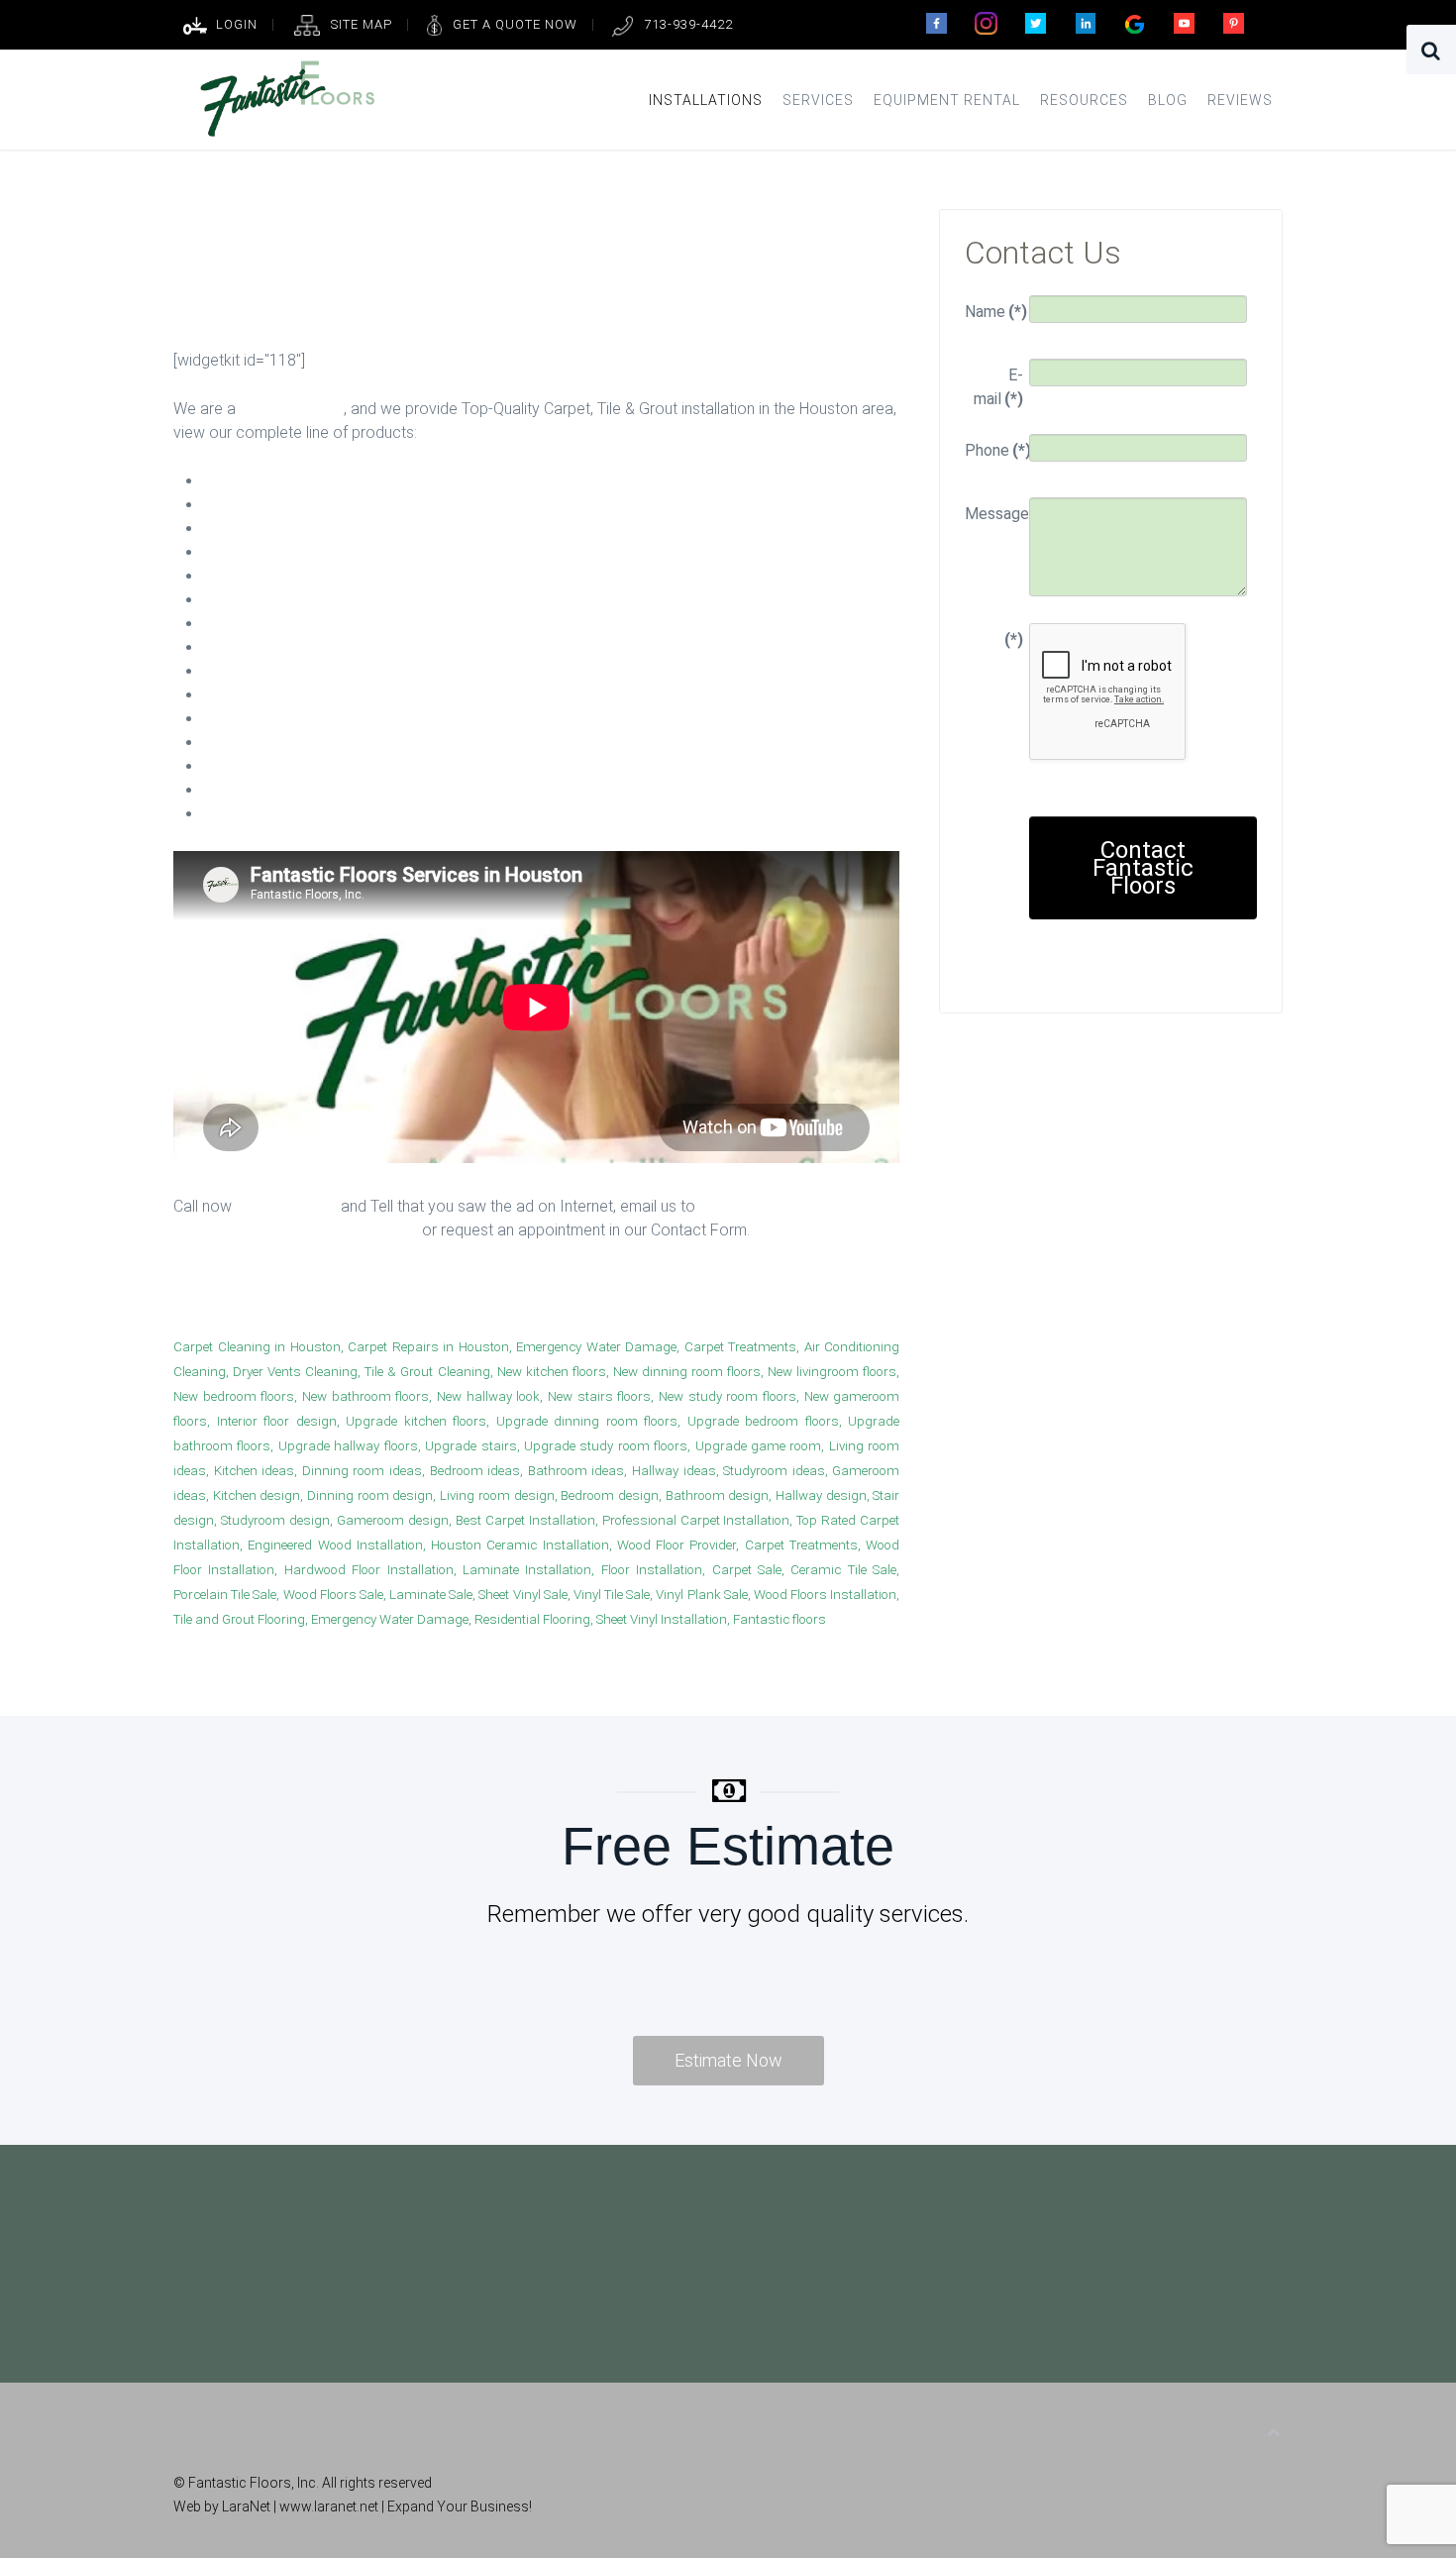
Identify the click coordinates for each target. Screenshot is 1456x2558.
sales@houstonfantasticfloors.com (296, 1230)
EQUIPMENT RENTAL (947, 100)
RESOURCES (1084, 100)
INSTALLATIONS (706, 100)
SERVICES (818, 100)
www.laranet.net (330, 2506)
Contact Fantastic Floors (1143, 868)
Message (994, 514)
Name (994, 312)
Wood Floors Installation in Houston (356, 1296)
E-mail (998, 387)
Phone (994, 450)
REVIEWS (1240, 100)
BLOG (1168, 100)
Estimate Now (728, 2060)
